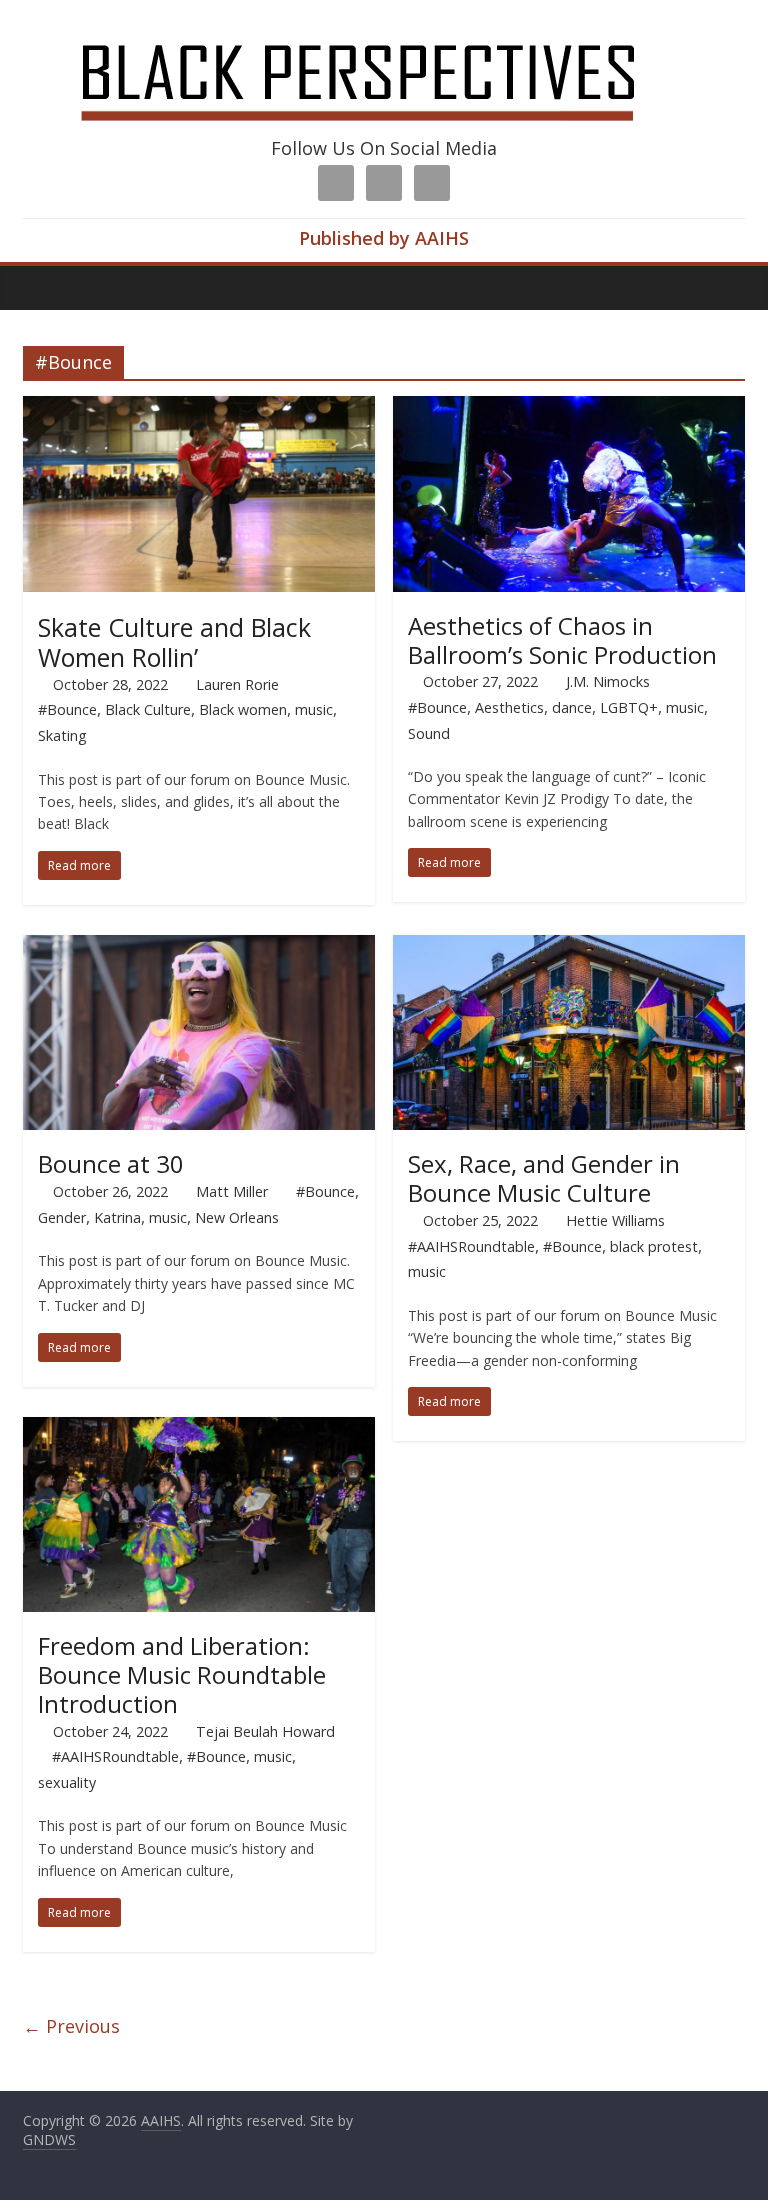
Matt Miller (232, 1191)
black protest (654, 1246)
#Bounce (67, 709)
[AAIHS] (384, 32)
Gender (62, 1217)
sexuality (67, 1782)
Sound (429, 733)
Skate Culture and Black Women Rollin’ (174, 642)
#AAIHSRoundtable (471, 1246)
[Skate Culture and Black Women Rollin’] (199, 408)
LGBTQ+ (629, 707)
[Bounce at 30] (199, 947)
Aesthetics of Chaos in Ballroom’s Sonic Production (562, 640)
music (314, 709)
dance (572, 707)
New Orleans (237, 1217)
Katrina (117, 1217)
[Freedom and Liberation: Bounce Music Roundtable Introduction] (199, 1429)
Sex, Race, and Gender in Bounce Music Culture (544, 1178)
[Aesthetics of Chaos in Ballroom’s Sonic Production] (569, 408)
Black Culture (148, 709)
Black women (243, 709)
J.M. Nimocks (608, 681)
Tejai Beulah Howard (265, 1731)
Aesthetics (509, 707)
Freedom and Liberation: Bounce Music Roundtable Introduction (182, 1674)
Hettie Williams (615, 1220)
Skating (62, 735)
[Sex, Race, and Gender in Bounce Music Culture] (569, 947)
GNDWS (49, 2139)
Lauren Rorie (237, 684)
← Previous (71, 2026)
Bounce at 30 (111, 1163)
